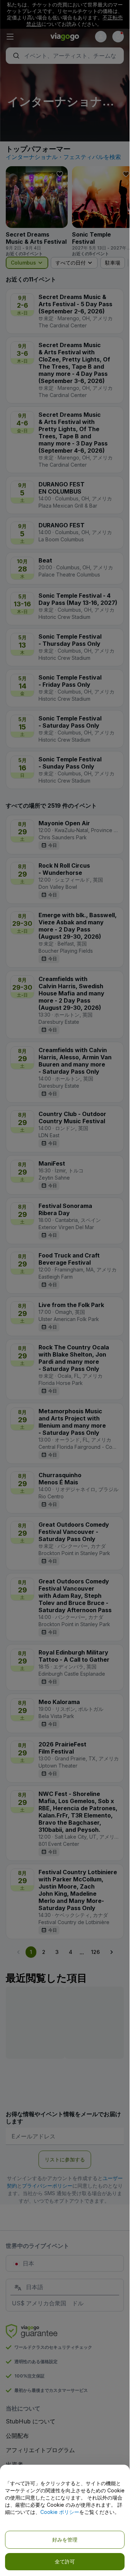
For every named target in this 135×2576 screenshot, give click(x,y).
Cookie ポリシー (60, 2512)
